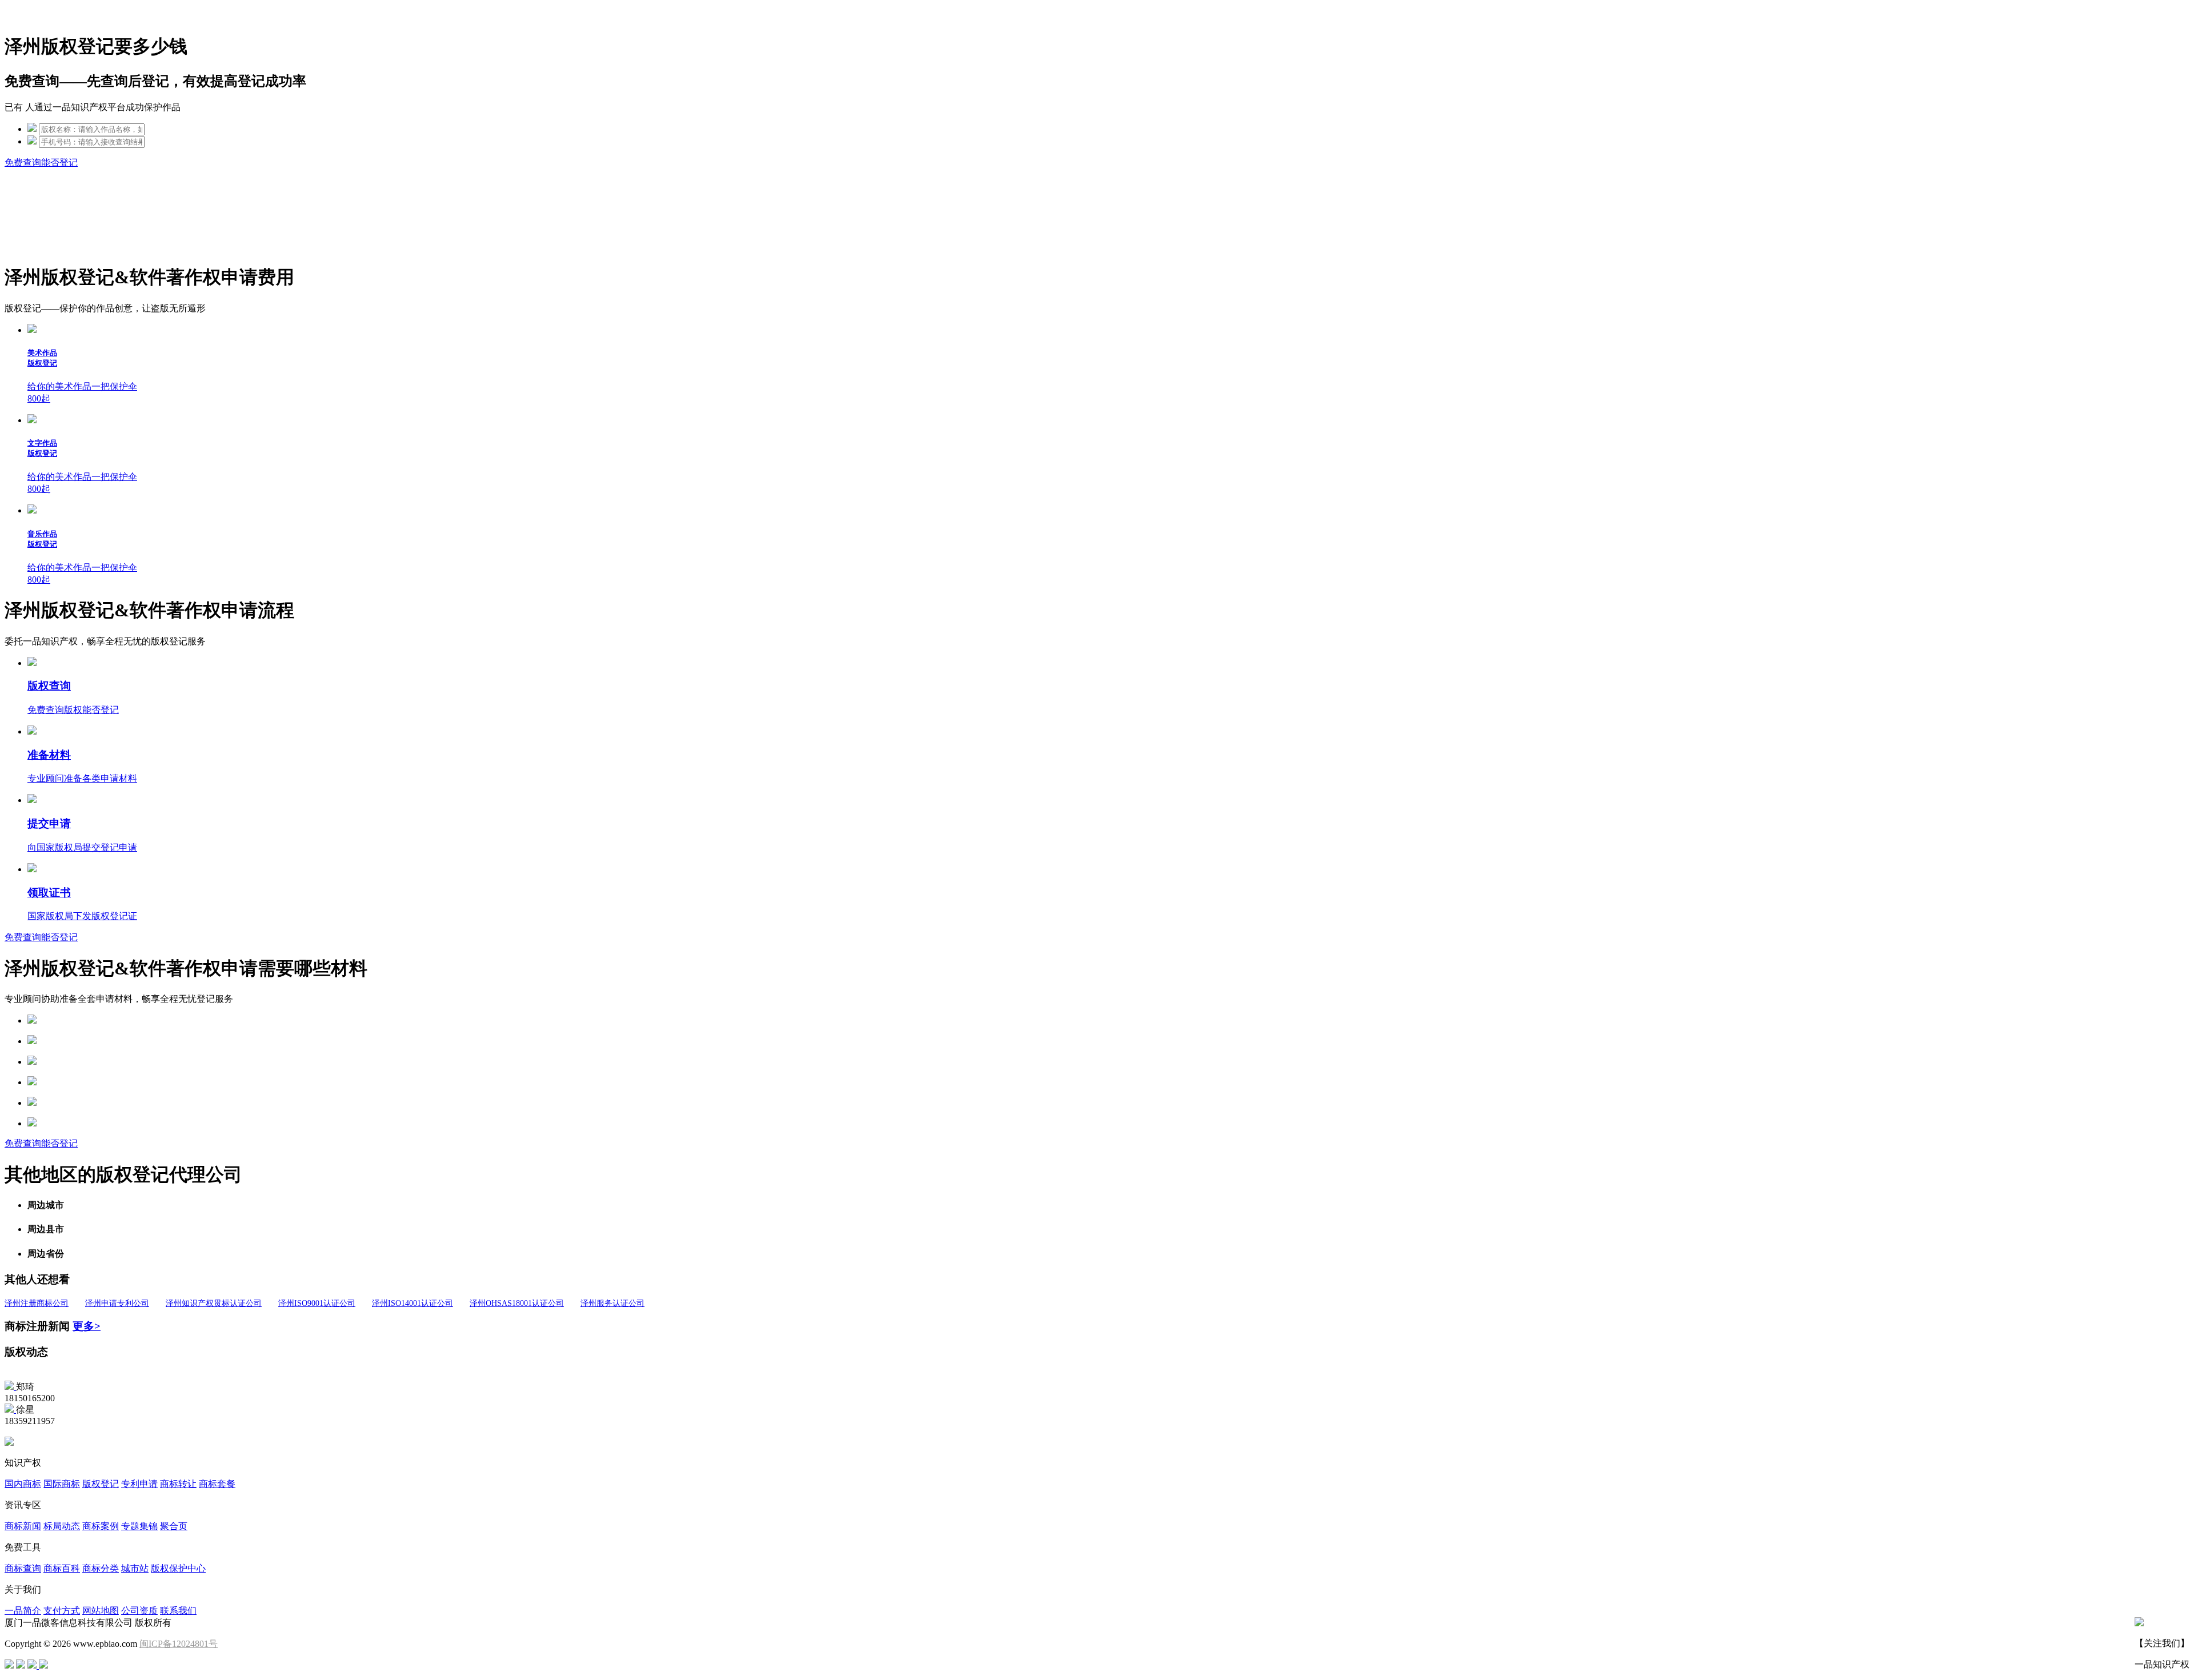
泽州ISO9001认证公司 (317, 1303)
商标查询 (23, 1568)
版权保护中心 (178, 1568)
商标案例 (101, 1526)
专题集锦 (139, 1526)
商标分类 (101, 1568)
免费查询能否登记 (41, 163)
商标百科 (62, 1568)
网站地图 (101, 1611)
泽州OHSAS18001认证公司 (517, 1303)
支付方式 (62, 1611)
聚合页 (174, 1526)
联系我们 (178, 1611)
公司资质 (139, 1611)
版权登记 (101, 1484)
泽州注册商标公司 (37, 1303)
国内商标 (23, 1484)
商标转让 (178, 1484)
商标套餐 (217, 1484)
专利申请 (139, 1484)
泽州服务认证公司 (612, 1303)
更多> (87, 1326)
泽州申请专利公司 (117, 1303)
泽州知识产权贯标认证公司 (214, 1303)
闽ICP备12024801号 (179, 1644)
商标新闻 (23, 1526)
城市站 (135, 1568)
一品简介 (23, 1611)
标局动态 (62, 1526)
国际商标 (62, 1484)
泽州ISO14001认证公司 (413, 1303)
